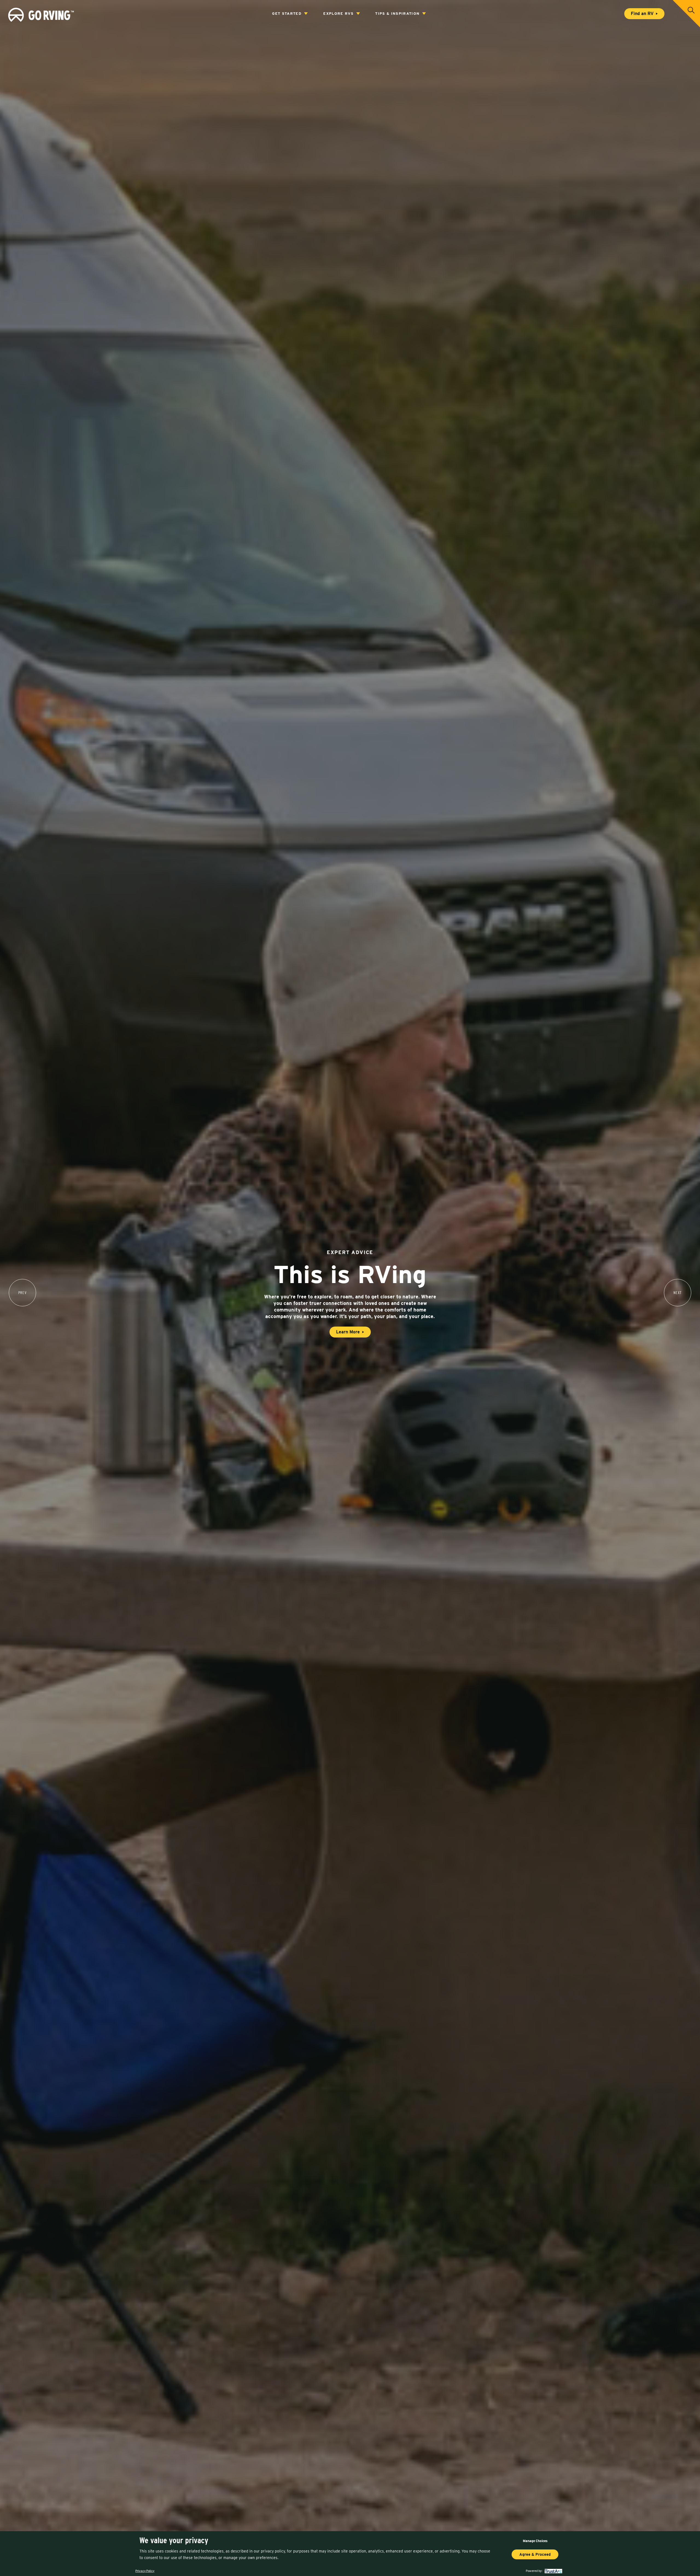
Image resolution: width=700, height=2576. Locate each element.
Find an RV (642, 14)
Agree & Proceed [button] (535, 2554)
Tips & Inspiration (397, 13)
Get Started (287, 13)
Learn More (348, 1332)
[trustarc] (553, 2571)
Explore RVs (338, 13)
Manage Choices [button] (535, 2541)
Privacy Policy (145, 2571)
